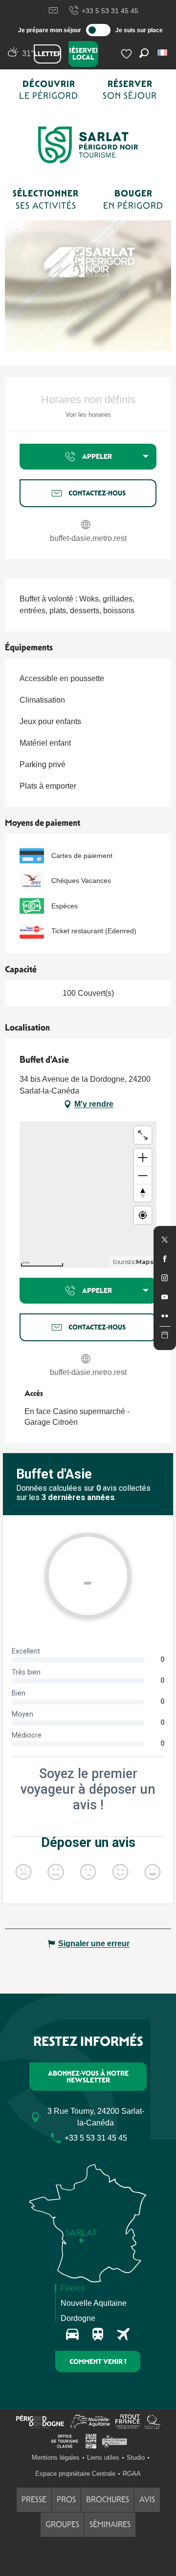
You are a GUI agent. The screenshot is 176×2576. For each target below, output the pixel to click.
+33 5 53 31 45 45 (110, 11)
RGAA (132, 2474)
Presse (34, 2500)
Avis (147, 2500)
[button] (163, 53)
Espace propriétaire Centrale (75, 2474)
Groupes (62, 2524)
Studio (136, 2458)
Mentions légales (56, 2458)
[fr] (163, 53)
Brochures (108, 2500)
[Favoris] (128, 54)
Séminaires (110, 2524)
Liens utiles (103, 2458)
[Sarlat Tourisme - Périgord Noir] (88, 145)
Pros (66, 2500)
